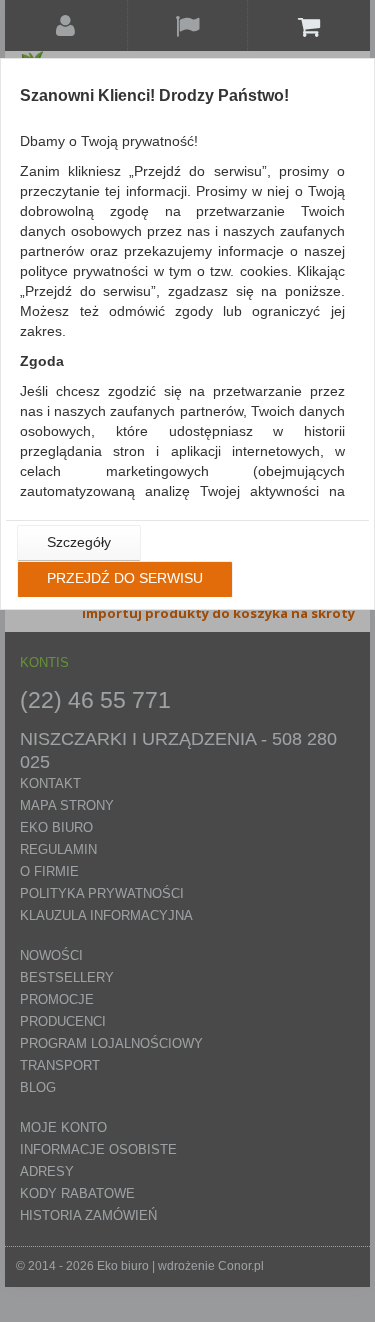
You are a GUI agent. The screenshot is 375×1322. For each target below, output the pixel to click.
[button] (79, 543)
